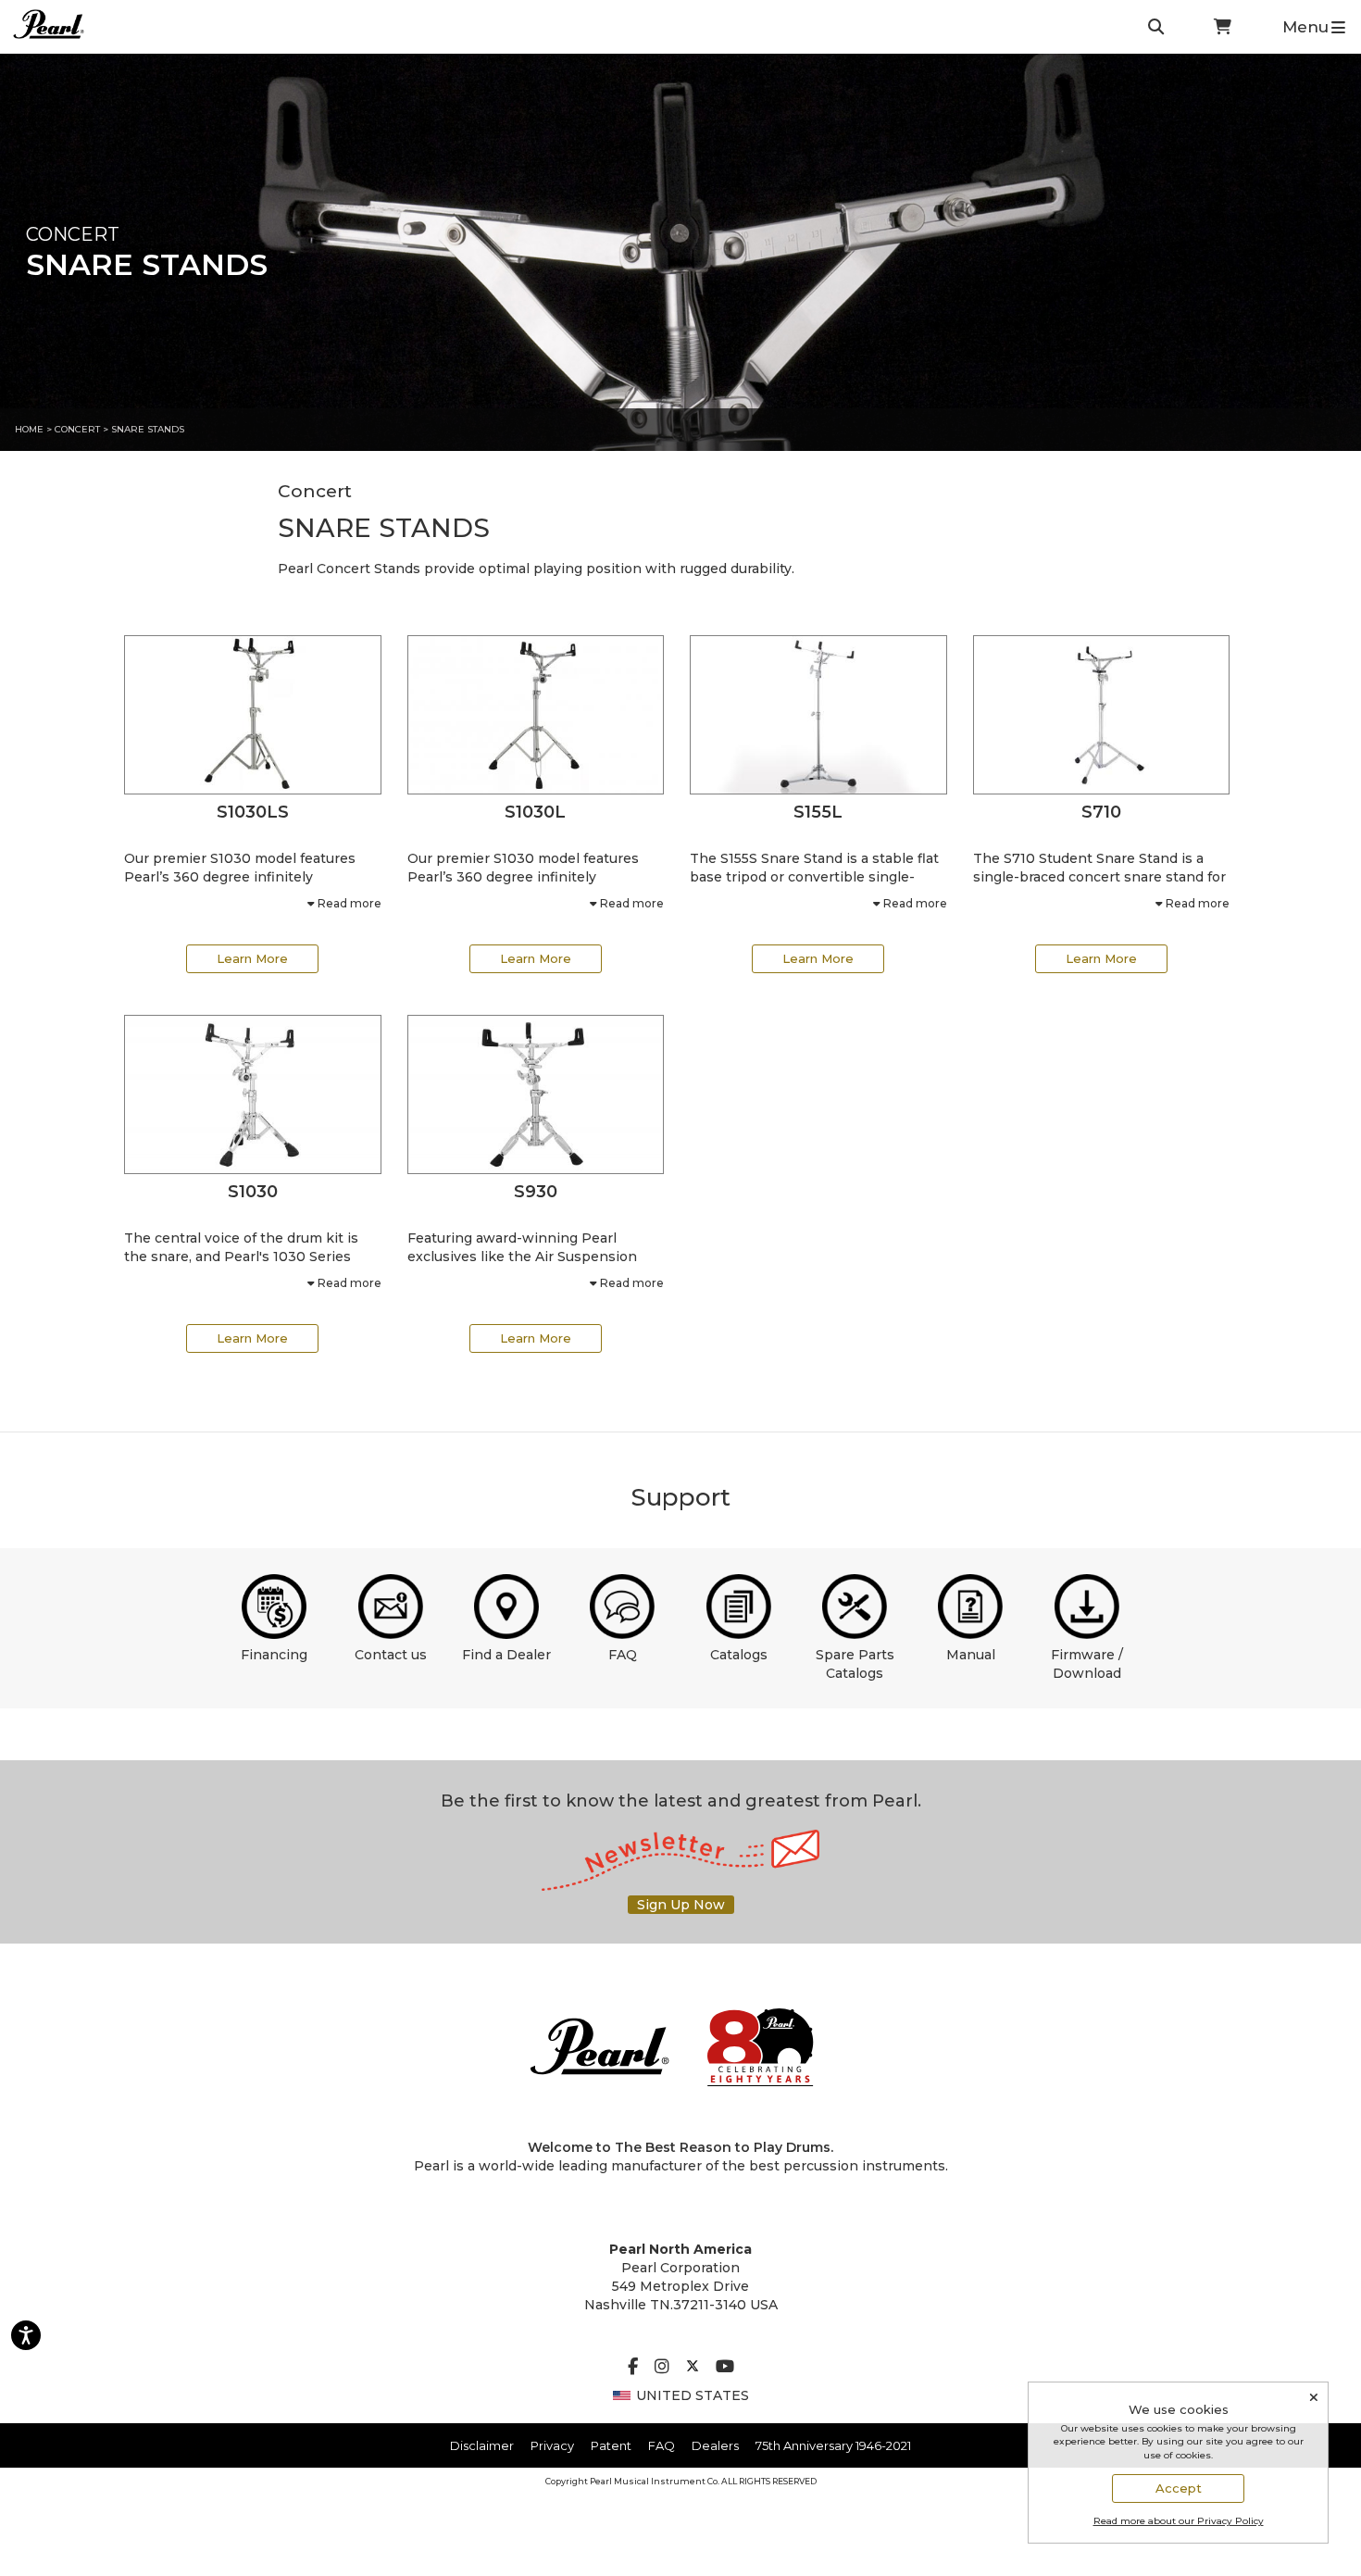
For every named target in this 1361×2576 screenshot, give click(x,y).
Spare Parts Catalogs (855, 1664)
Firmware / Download (1087, 1664)
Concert (77, 429)
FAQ (623, 1655)
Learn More (252, 958)
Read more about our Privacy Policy (1179, 2521)
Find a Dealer (506, 1655)
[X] (693, 2368)
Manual (971, 1655)
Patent (611, 2445)
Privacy (552, 2445)
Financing (274, 1655)
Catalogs (739, 1655)
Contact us (391, 1655)
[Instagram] (662, 2368)
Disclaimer (482, 2445)
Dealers (715, 2445)
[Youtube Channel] (725, 2368)
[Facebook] (633, 2368)
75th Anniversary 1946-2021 (833, 2445)
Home (29, 429)
